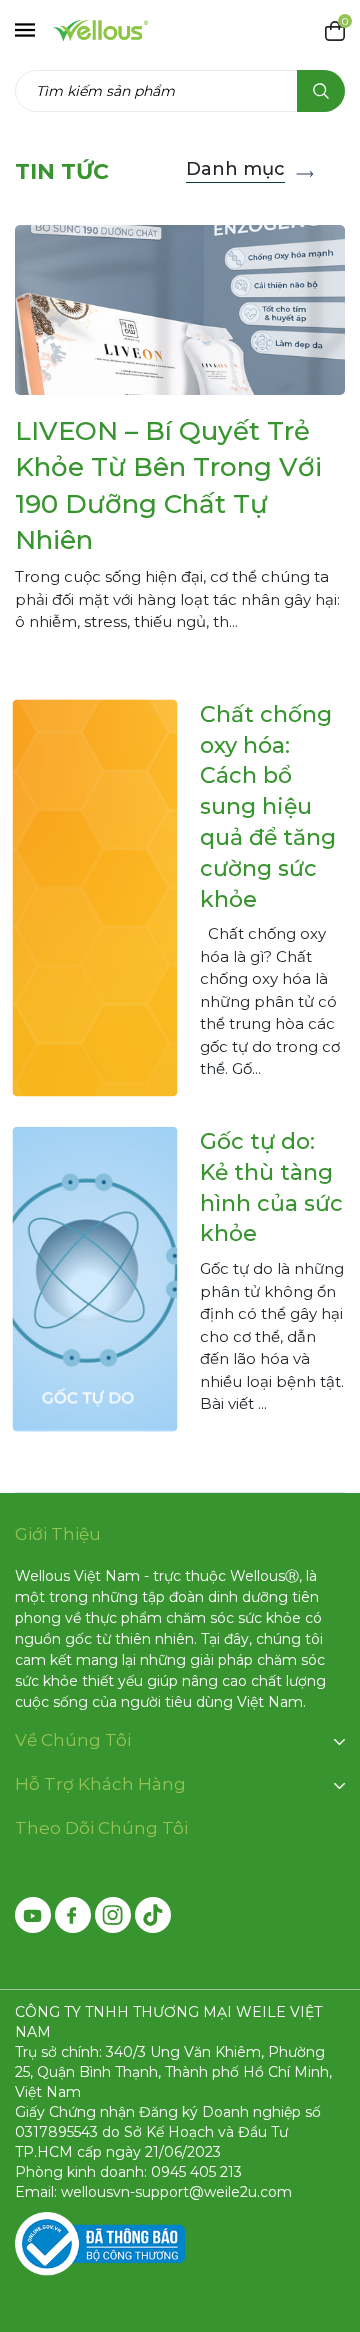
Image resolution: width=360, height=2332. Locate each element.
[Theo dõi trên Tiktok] (153, 1915)
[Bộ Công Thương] (100, 2243)
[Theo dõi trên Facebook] (73, 1915)
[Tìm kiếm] (321, 91)
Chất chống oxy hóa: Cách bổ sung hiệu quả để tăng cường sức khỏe (268, 807)
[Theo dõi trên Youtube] (33, 1915)
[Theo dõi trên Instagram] (113, 1915)
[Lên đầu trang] (328, 2205)
